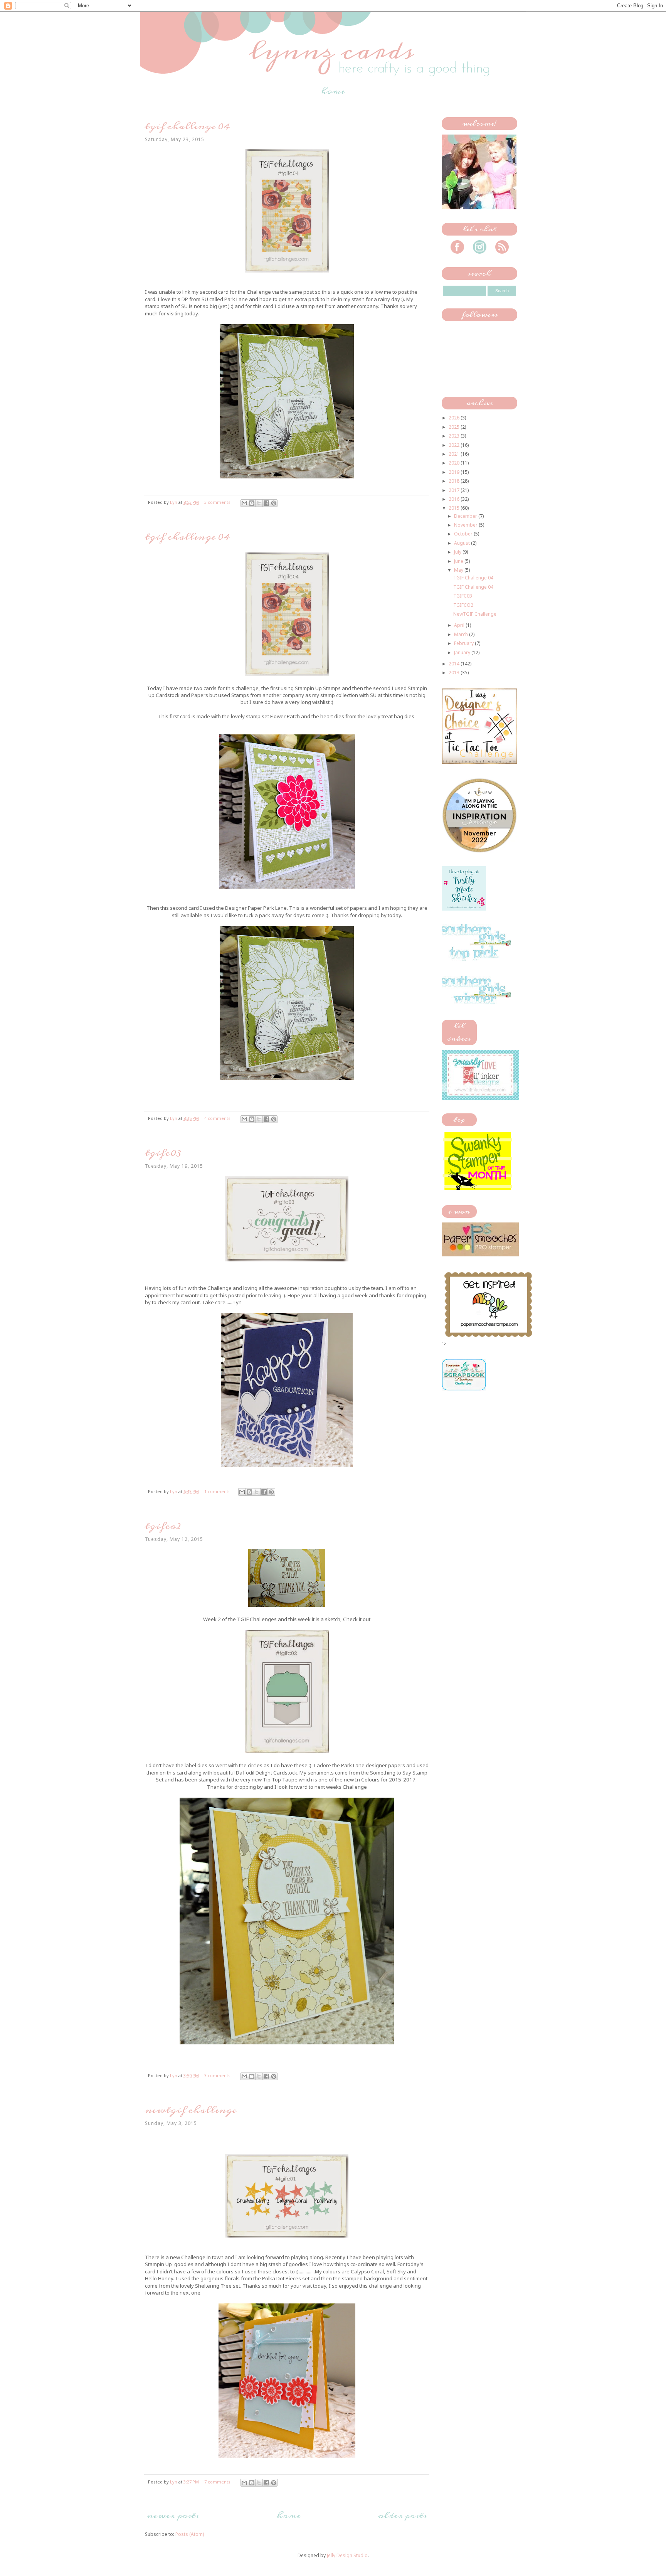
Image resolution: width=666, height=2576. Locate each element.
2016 (455, 499)
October (464, 534)
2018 (455, 481)
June (459, 561)
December (466, 516)
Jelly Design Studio (347, 2555)
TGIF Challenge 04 (188, 126)
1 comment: (217, 1491)
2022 (455, 445)
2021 (455, 454)
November (466, 525)
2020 (455, 463)
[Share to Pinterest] (274, 503)
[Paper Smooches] (488, 1337)
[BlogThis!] (252, 503)
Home (333, 91)
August (462, 543)
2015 (455, 508)
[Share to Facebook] (266, 503)
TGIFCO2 (163, 1526)
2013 (455, 673)
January (463, 652)
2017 (455, 490)
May (459, 570)
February (464, 643)
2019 (455, 472)
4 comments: (219, 1118)
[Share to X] (259, 503)
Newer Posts (173, 2515)
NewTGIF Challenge (191, 2110)
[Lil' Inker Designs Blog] (480, 1098)
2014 (455, 664)
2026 (455, 418)
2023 (455, 436)
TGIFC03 (163, 1153)
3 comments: (219, 502)
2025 (455, 427)
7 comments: (219, 2482)
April (460, 625)
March (462, 634)
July (458, 552)
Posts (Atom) (190, 2534)
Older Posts (402, 2515)
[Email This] (244, 503)
